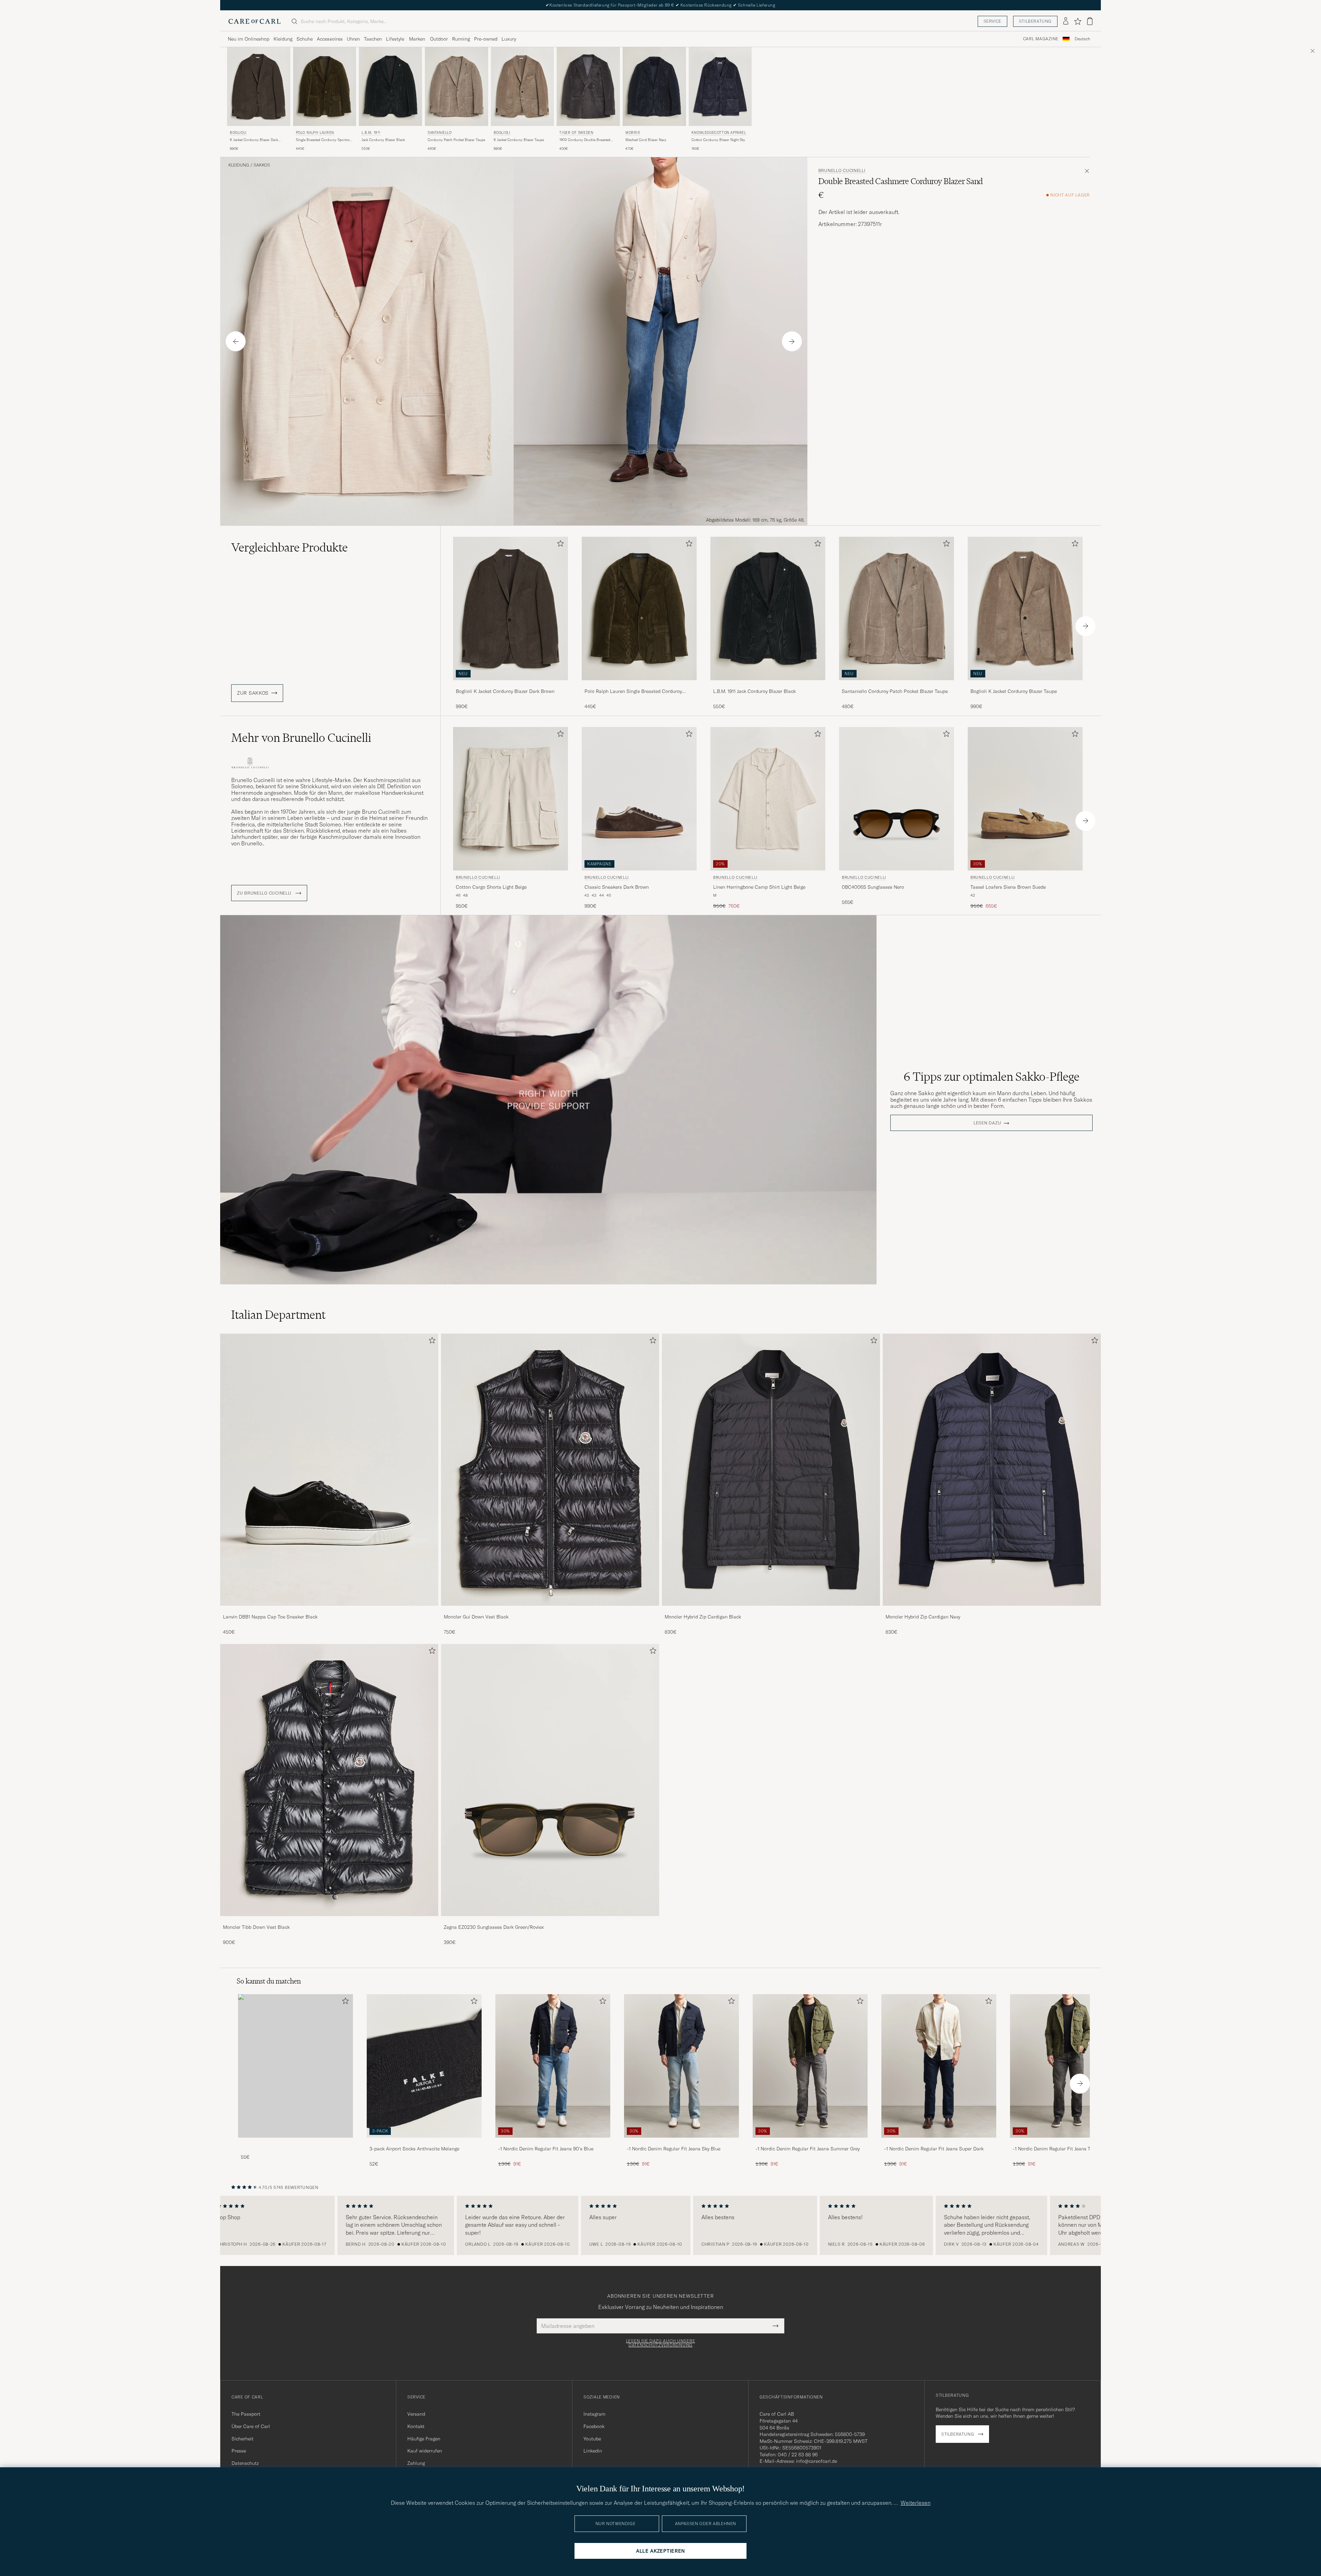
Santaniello (440, 133)
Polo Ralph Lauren (315, 133)
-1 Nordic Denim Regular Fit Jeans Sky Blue (674, 2149)
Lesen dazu (987, 1123)
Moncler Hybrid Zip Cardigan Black (703, 1617)
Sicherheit (243, 2439)
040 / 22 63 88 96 (798, 2455)
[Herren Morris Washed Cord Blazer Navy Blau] (654, 87)
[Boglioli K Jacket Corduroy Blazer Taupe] (1025, 685)
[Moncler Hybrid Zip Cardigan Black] (771, 1610)
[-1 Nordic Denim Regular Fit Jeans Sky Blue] (681, 2142)
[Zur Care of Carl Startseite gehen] (255, 21)
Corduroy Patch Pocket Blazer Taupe (456, 140)
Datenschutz (245, 2463)
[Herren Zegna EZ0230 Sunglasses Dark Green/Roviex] (550, 1780)
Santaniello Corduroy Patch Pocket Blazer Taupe (895, 691)
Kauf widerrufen (425, 2451)
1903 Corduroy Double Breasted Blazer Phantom (585, 140)
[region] (660, 2225)
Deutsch (1082, 39)
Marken (417, 39)
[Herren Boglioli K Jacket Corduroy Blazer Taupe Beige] (523, 87)
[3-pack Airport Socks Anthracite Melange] (424, 2142)
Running (461, 39)
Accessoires (330, 39)
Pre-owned (486, 39)
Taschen (373, 39)
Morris (633, 133)
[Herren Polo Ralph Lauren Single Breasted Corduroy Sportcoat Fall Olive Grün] (325, 87)
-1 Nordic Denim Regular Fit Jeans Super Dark (934, 2149)
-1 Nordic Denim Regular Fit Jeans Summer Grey (808, 2149)
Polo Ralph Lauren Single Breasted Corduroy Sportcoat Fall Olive (633, 692)
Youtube (592, 2439)
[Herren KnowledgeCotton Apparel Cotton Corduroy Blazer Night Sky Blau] (720, 87)
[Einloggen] (1066, 21)
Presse (239, 2451)
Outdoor (439, 39)
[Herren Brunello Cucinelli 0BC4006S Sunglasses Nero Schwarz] (896, 799)
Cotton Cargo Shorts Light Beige (491, 887)
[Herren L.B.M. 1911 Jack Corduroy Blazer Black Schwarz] (390, 87)
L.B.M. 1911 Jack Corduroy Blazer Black (754, 691)
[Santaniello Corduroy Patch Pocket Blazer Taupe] (896, 685)
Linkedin (593, 2451)
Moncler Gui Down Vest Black (476, 1617)
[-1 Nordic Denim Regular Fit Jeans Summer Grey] (810, 2142)
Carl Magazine (1041, 39)
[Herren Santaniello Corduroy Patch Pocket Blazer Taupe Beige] (457, 87)
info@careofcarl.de (817, 2461)
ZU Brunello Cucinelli (265, 893)
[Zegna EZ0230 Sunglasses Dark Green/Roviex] (550, 1921)
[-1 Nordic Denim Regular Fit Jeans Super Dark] (939, 2142)
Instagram (594, 2414)
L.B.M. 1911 (371, 133)
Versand (416, 2414)
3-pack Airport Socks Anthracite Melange (414, 2149)
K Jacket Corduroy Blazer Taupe (519, 140)
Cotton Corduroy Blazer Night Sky (718, 140)
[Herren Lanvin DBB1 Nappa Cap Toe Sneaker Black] (329, 1470)
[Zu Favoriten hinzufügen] (559, 545)
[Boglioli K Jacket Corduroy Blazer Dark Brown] (511, 685)
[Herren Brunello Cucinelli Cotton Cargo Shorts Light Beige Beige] (511, 799)
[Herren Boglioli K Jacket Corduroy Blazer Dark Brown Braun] (259, 87)
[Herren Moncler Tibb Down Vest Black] (329, 1780)
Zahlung (416, 2463)
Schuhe (305, 39)
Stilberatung (1035, 21)
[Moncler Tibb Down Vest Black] (329, 1921)
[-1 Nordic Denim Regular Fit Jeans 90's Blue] (553, 2142)
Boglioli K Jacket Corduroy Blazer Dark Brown (505, 691)
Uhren (353, 39)
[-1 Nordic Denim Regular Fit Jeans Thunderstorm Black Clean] (1067, 2142)
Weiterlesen (916, 2503)
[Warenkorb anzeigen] (1090, 21)
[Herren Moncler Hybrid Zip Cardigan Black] (771, 1470)
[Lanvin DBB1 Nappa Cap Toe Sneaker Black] (329, 1610)
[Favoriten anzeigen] (1078, 21)
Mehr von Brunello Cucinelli (301, 738)
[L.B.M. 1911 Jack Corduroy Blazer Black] (768, 685)
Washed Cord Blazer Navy (646, 140)
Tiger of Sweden (576, 133)
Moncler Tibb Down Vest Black (256, 1927)
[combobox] (1082, 39)
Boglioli (238, 133)
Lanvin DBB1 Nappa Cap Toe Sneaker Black (270, 1617)
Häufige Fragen (424, 2439)
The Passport (246, 2414)
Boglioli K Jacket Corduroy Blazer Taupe (1014, 691)
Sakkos (262, 165)
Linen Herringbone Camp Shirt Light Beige (759, 887)
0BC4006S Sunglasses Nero (873, 887)
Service (992, 21)
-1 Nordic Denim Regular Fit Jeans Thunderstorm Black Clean (1066, 2149)
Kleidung (283, 39)
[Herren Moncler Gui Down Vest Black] (550, 1470)
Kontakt (416, 2426)
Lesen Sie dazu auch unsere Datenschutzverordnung (661, 2343)
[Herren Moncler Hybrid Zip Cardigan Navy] (992, 1470)
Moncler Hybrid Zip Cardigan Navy (923, 1617)
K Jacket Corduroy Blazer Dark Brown (254, 140)
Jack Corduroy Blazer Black (383, 140)
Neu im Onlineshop (249, 39)
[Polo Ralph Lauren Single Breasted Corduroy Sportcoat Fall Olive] (639, 685)
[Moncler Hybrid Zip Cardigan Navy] (992, 1610)
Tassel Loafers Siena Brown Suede (1008, 887)
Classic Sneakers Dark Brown (617, 887)
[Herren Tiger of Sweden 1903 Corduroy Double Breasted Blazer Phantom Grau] (588, 87)
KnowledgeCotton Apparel (719, 133)
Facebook (594, 2426)
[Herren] (296, 2066)
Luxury (509, 39)
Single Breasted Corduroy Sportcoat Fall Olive (324, 140)
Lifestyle (395, 39)
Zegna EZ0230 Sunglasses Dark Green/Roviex (494, 1927)
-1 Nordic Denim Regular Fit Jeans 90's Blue (546, 2149)
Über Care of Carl (251, 2426)
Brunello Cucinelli (842, 171)
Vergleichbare (289, 547)
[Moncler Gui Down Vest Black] (550, 1610)
